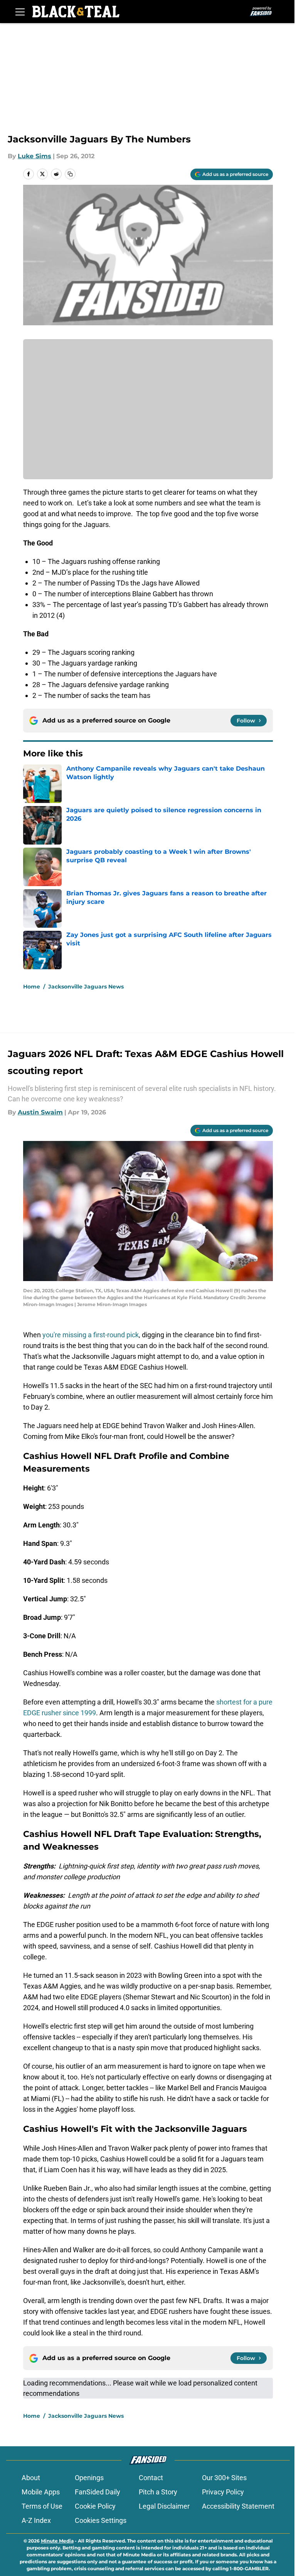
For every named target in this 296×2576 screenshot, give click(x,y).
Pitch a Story (158, 2492)
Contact (151, 2478)
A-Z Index (36, 2520)
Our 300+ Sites (224, 2478)
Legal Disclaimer (164, 2506)
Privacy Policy (223, 2492)
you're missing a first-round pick (91, 1335)
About (31, 2478)
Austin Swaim (40, 1112)
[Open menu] (20, 12)
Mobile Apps (41, 2492)
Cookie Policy (95, 2506)
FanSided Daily (98, 2492)
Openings (89, 2478)
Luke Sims (34, 156)
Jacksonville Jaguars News (86, 987)
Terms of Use (42, 2506)
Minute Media (57, 2541)
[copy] (70, 174)
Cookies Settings (101, 2520)
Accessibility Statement (238, 2506)
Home (32, 987)
